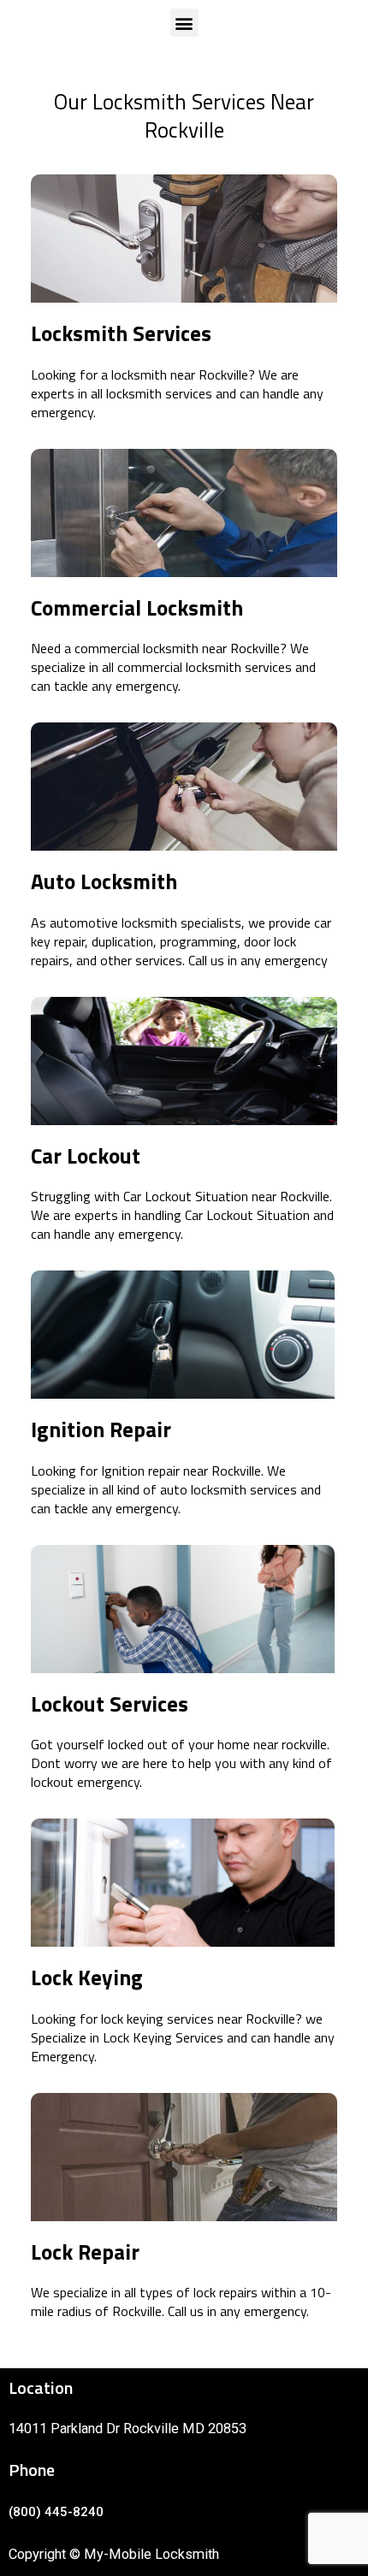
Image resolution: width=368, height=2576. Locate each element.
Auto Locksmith (104, 881)
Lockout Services (110, 1704)
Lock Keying (87, 1978)
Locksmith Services (121, 333)
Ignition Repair (101, 1429)
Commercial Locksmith (137, 608)
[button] (184, 23)
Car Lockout (86, 1156)
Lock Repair (85, 2252)
